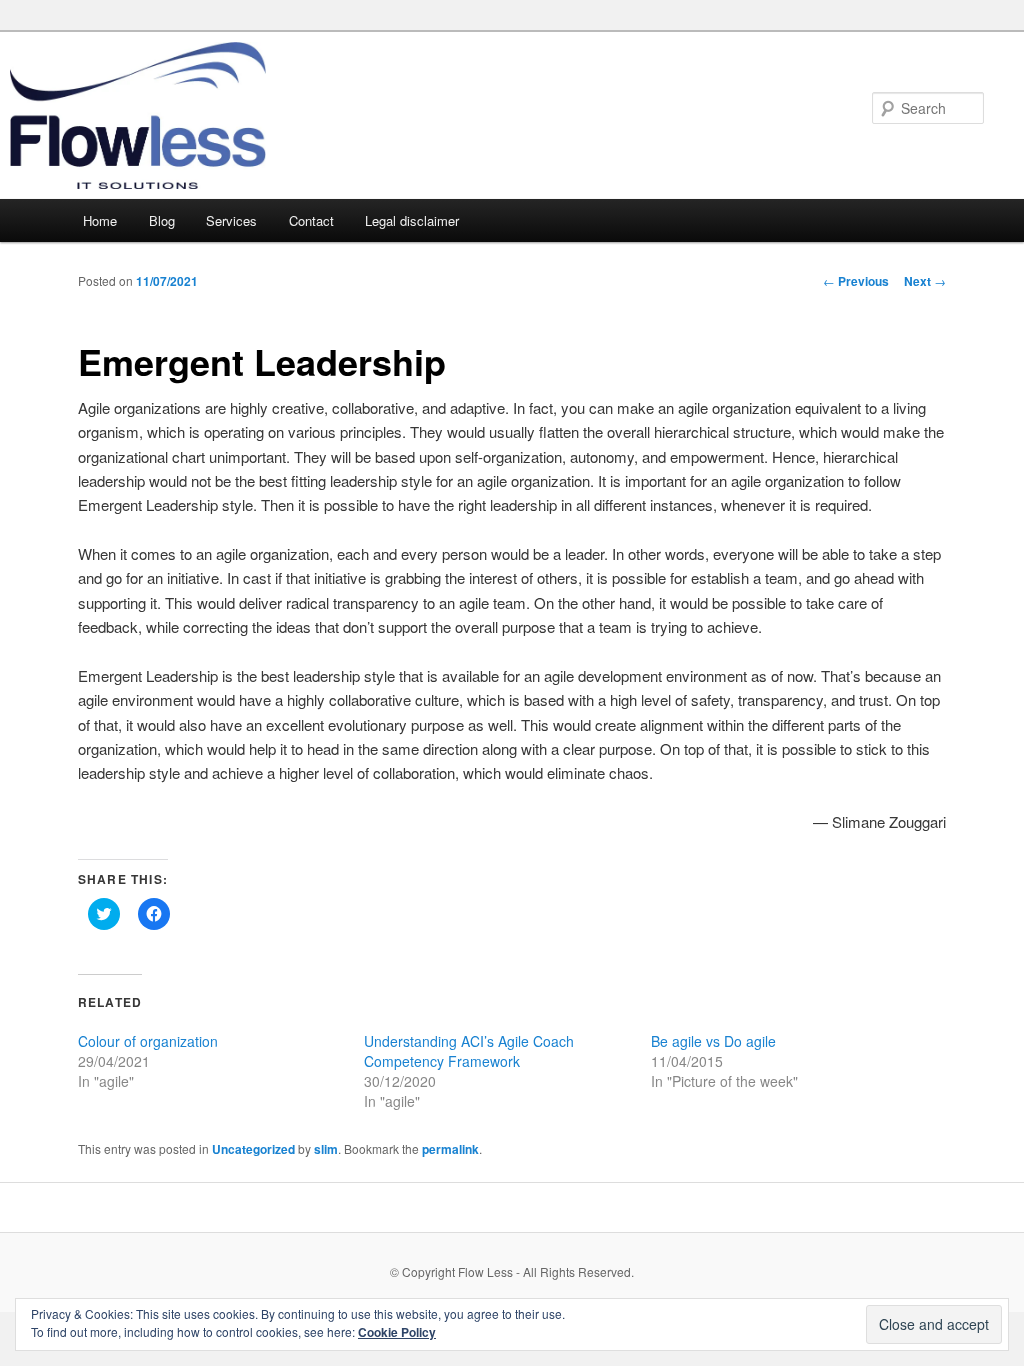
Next (925, 281)
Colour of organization (148, 1041)
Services (231, 220)
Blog (162, 220)
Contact (311, 220)
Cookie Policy (397, 1332)
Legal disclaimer (412, 220)
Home (100, 220)
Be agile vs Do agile (713, 1041)
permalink (450, 1149)
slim (326, 1149)
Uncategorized (253, 1149)
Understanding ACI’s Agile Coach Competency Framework (469, 1051)
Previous (856, 281)
